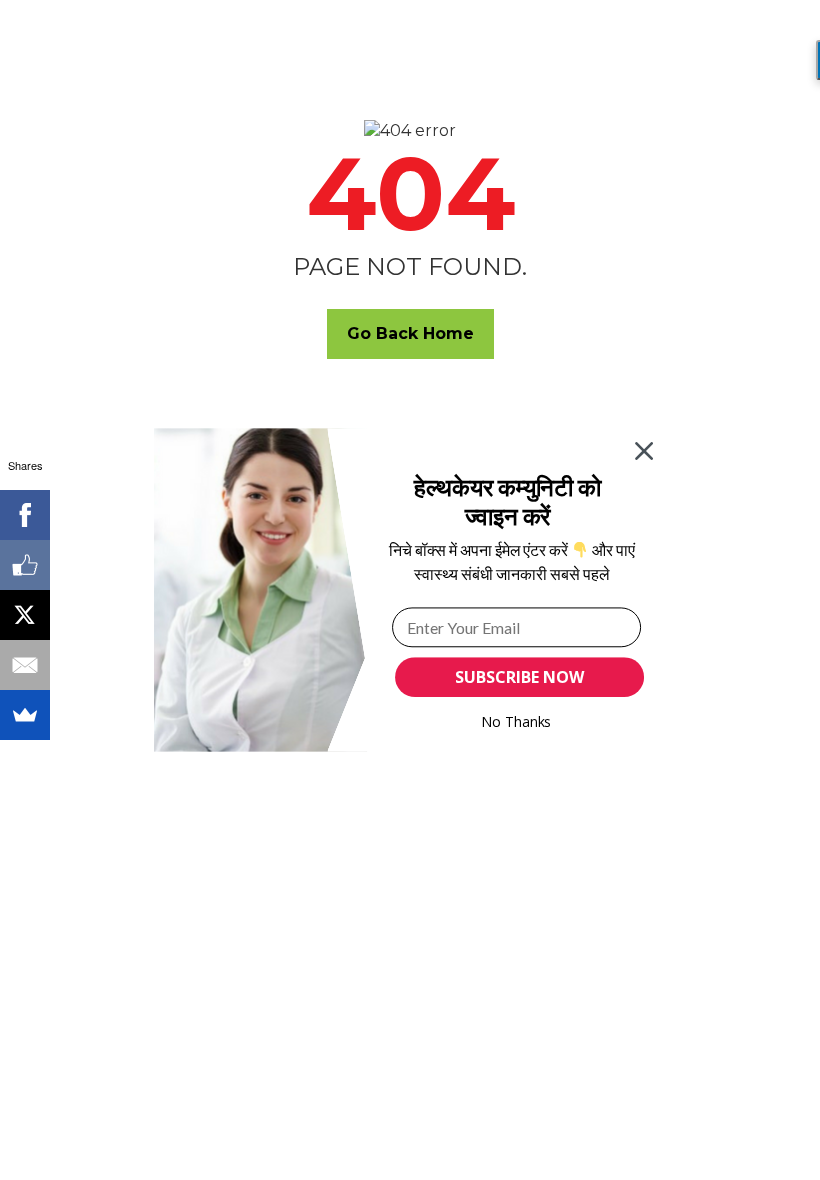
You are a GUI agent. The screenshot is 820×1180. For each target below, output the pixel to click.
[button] (507, 501)
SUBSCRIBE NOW (519, 677)
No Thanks (516, 721)
